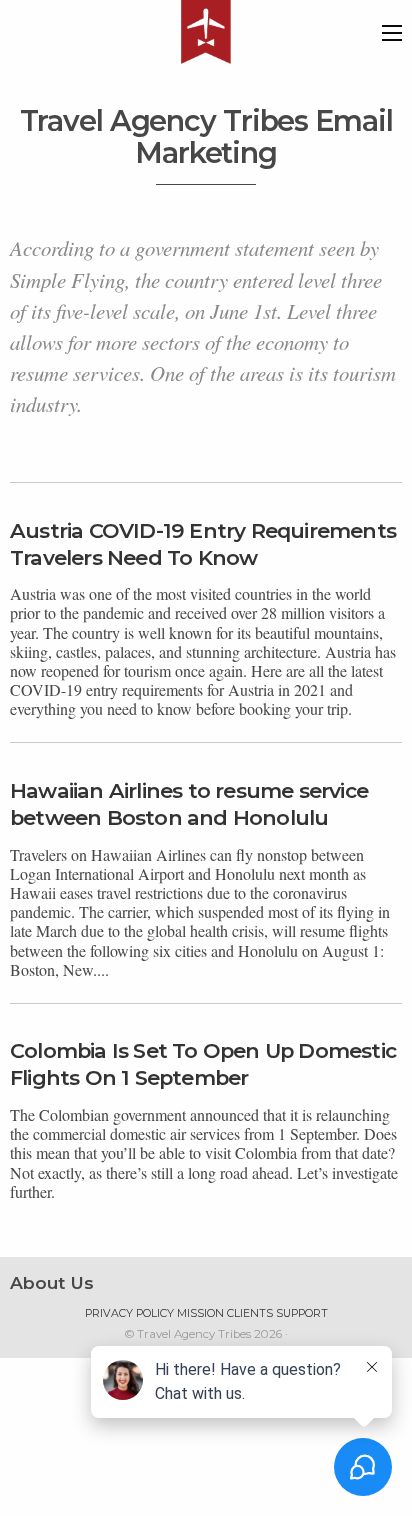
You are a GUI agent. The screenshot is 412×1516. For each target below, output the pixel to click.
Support (302, 1313)
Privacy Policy (129, 1313)
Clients (250, 1313)
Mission (200, 1313)
